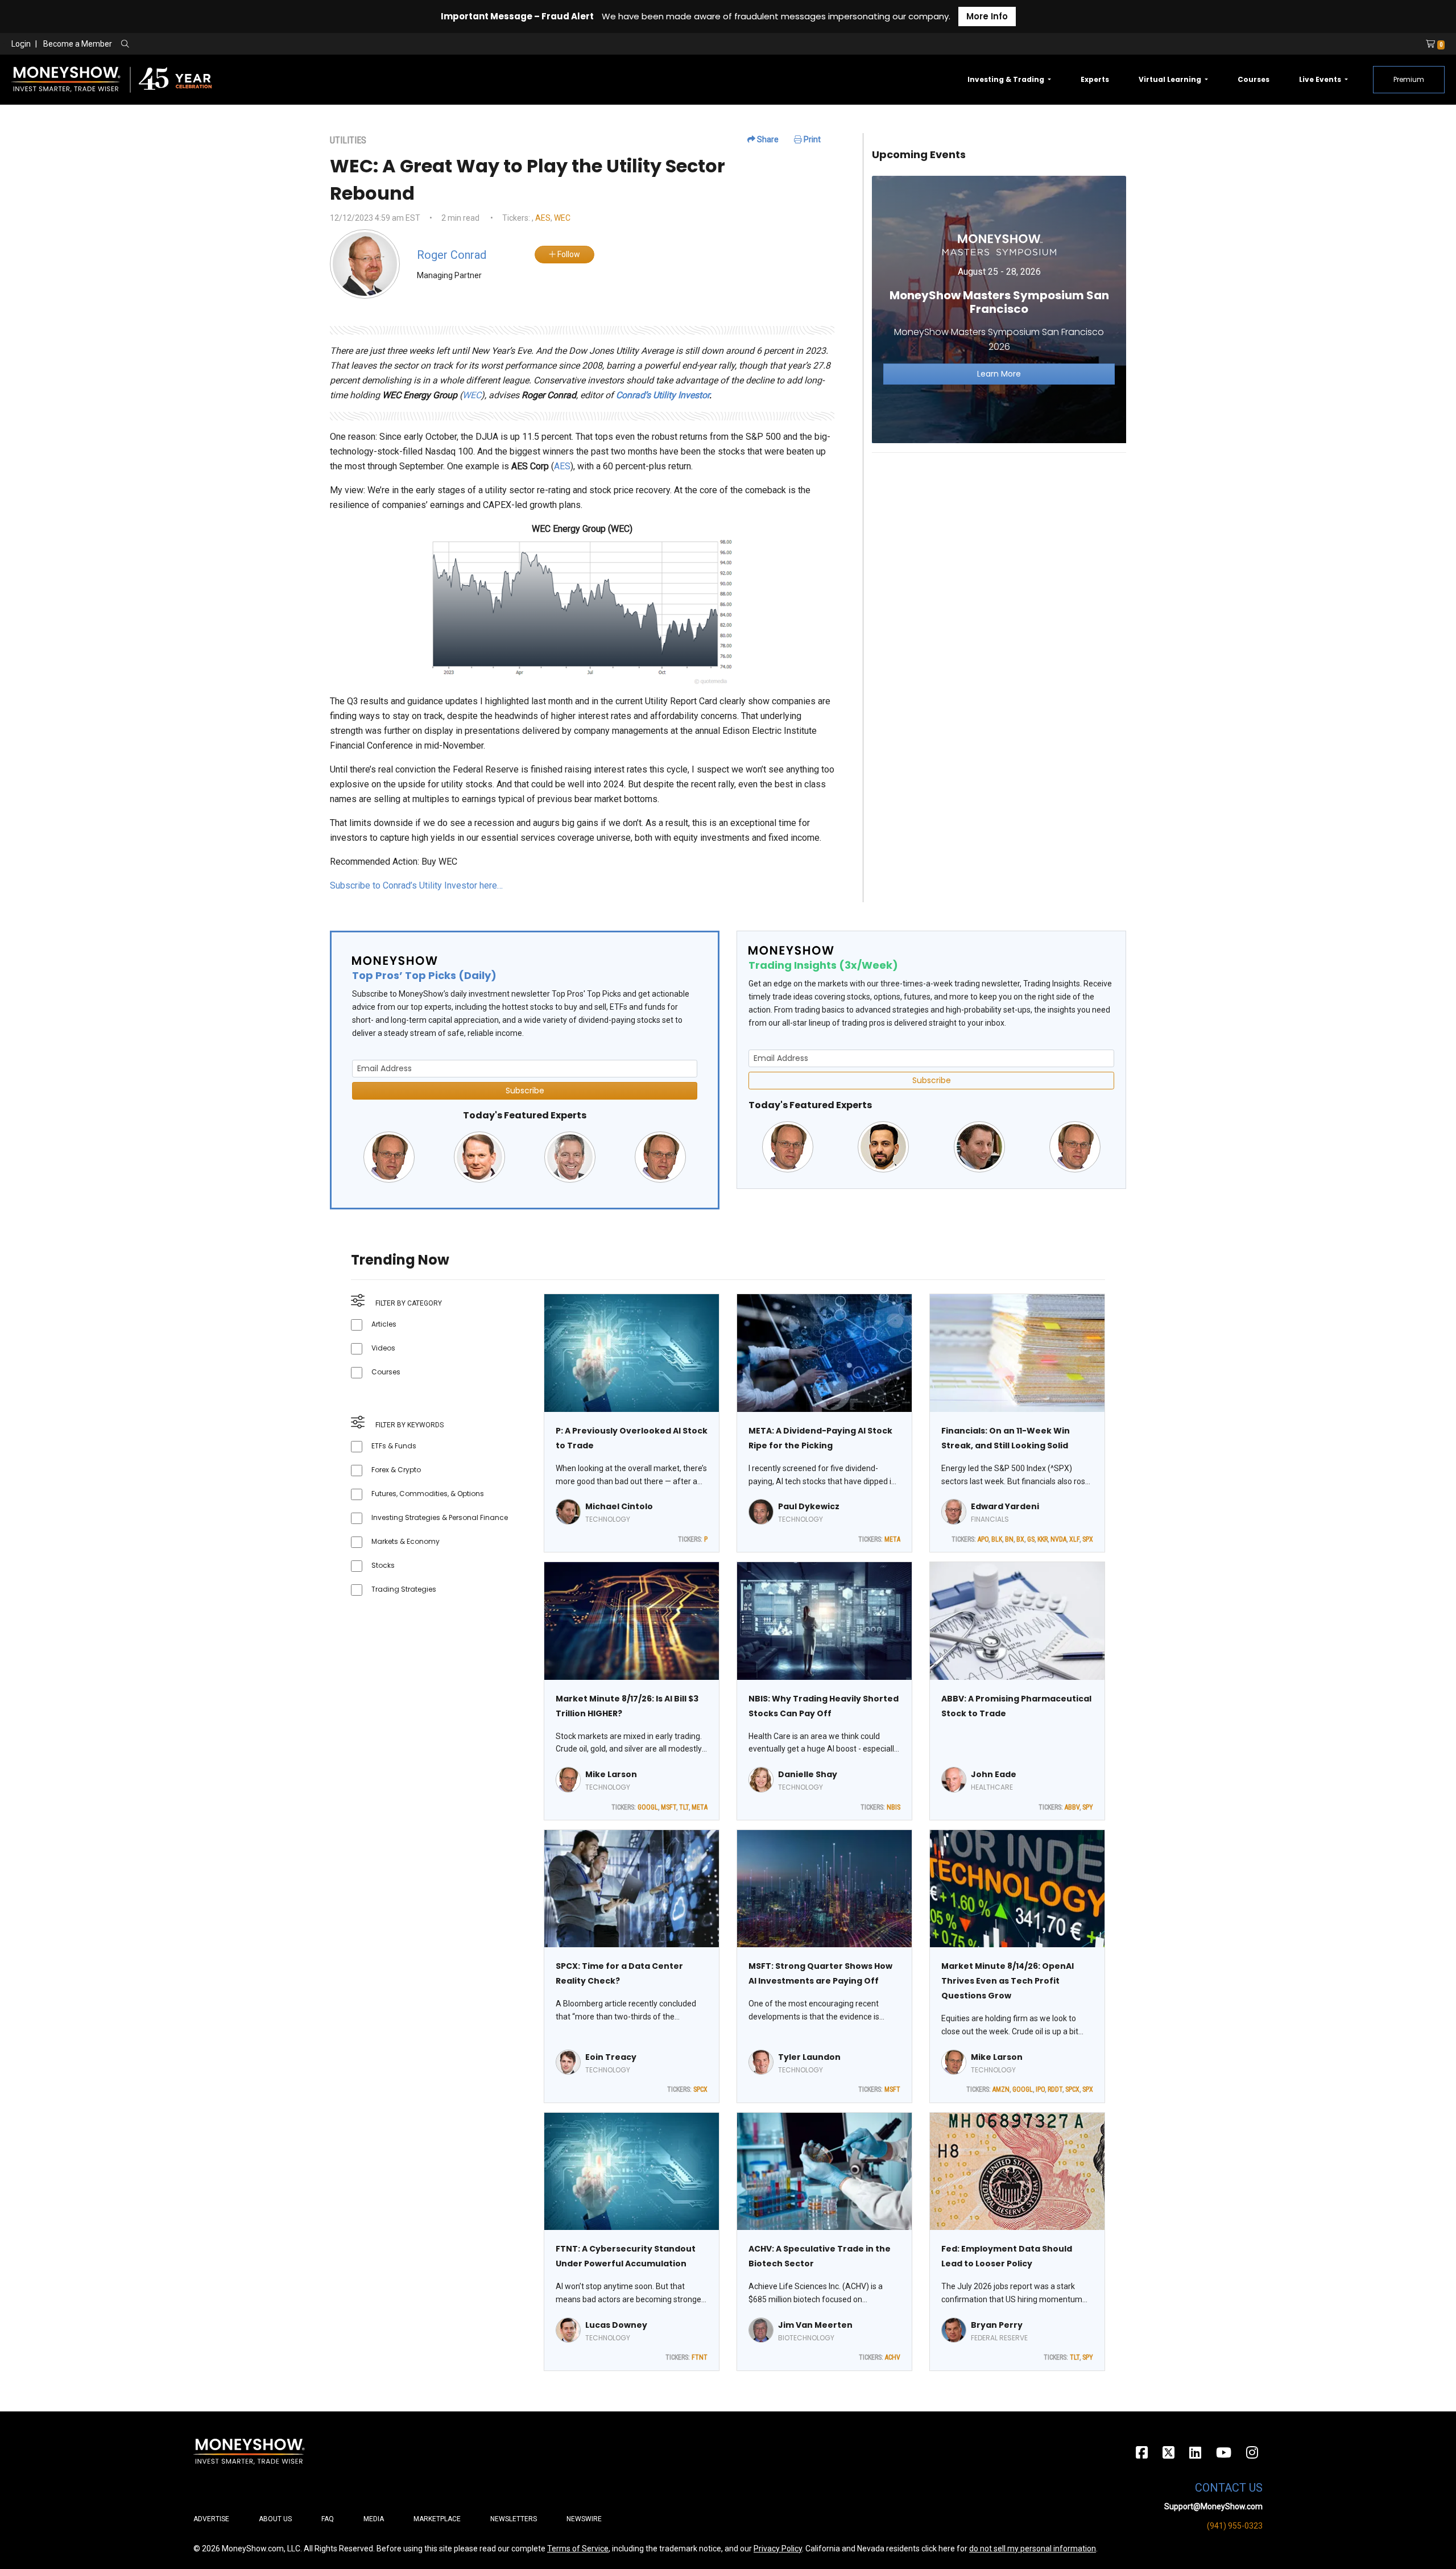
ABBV (1072, 1807)
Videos (383, 1348)
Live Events (1321, 79)
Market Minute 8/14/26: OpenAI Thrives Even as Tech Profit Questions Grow (1008, 1981)
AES (543, 218)
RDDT (1055, 2089)
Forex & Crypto (396, 1470)
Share (767, 139)
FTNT (700, 2357)
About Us (275, 2519)
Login (21, 44)
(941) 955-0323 (1235, 2526)
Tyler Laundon (809, 2057)
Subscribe (525, 1091)
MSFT (669, 1807)
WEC (562, 218)
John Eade (994, 1774)
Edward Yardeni (1005, 1506)
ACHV (893, 2357)
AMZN (1001, 2089)
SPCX (700, 2089)
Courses (1254, 79)
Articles (384, 1324)
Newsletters (514, 2519)
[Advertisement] (999, 542)
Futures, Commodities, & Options (428, 1494)
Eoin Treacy (611, 2057)
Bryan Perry (997, 2325)
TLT (684, 1807)
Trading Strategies (404, 1589)
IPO (1040, 2089)
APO (983, 1539)
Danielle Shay (808, 1774)
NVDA (1058, 1539)
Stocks (383, 1565)
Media (374, 2519)
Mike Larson (611, 1774)
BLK (997, 1539)
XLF (1074, 1539)
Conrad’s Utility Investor (663, 395)
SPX (1088, 1539)
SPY (1088, 1807)
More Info (987, 16)
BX (1020, 1539)
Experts (1095, 79)
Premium (1409, 79)
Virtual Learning (1171, 79)
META (892, 1539)
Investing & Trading (1007, 79)
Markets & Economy (406, 1541)
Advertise (211, 2519)
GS (1031, 1539)
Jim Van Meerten (815, 2325)
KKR (1043, 1539)
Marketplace (437, 2519)
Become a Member (78, 44)
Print (811, 139)
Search (248, 44)
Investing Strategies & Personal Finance (440, 1517)
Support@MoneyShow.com (1213, 2506)
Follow (568, 254)
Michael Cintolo (619, 1506)
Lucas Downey (616, 2325)
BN (1009, 1539)
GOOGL (648, 1807)
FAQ (328, 2519)
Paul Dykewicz (809, 1506)
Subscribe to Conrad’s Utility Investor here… (416, 885)
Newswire (584, 2519)
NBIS (894, 1807)
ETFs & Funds (394, 1446)
